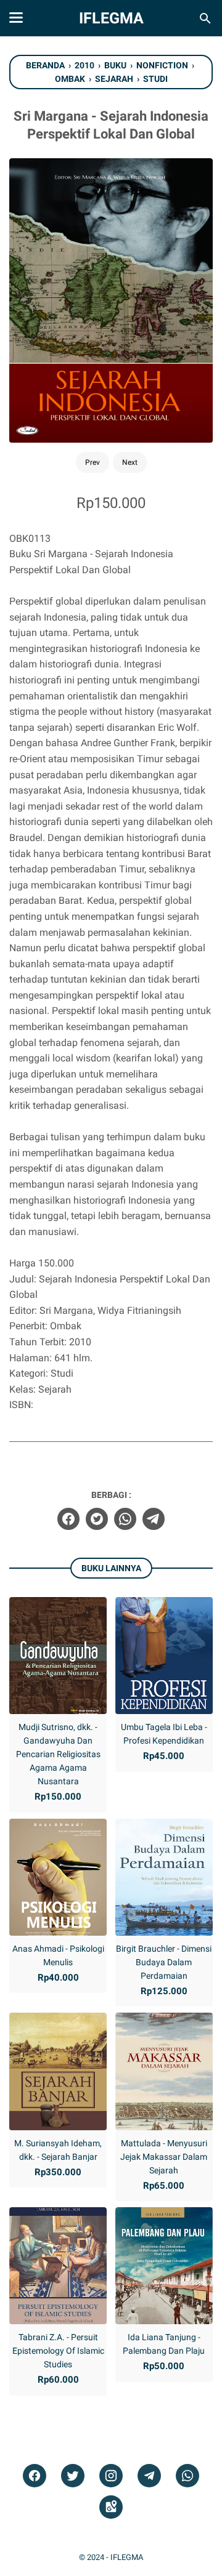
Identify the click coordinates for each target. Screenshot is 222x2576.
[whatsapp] (125, 1519)
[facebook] (68, 1519)
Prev (92, 462)
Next (130, 462)
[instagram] (111, 2476)
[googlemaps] (111, 2507)
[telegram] (154, 1519)
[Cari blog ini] (205, 18)
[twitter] (97, 1519)
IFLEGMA (111, 18)
